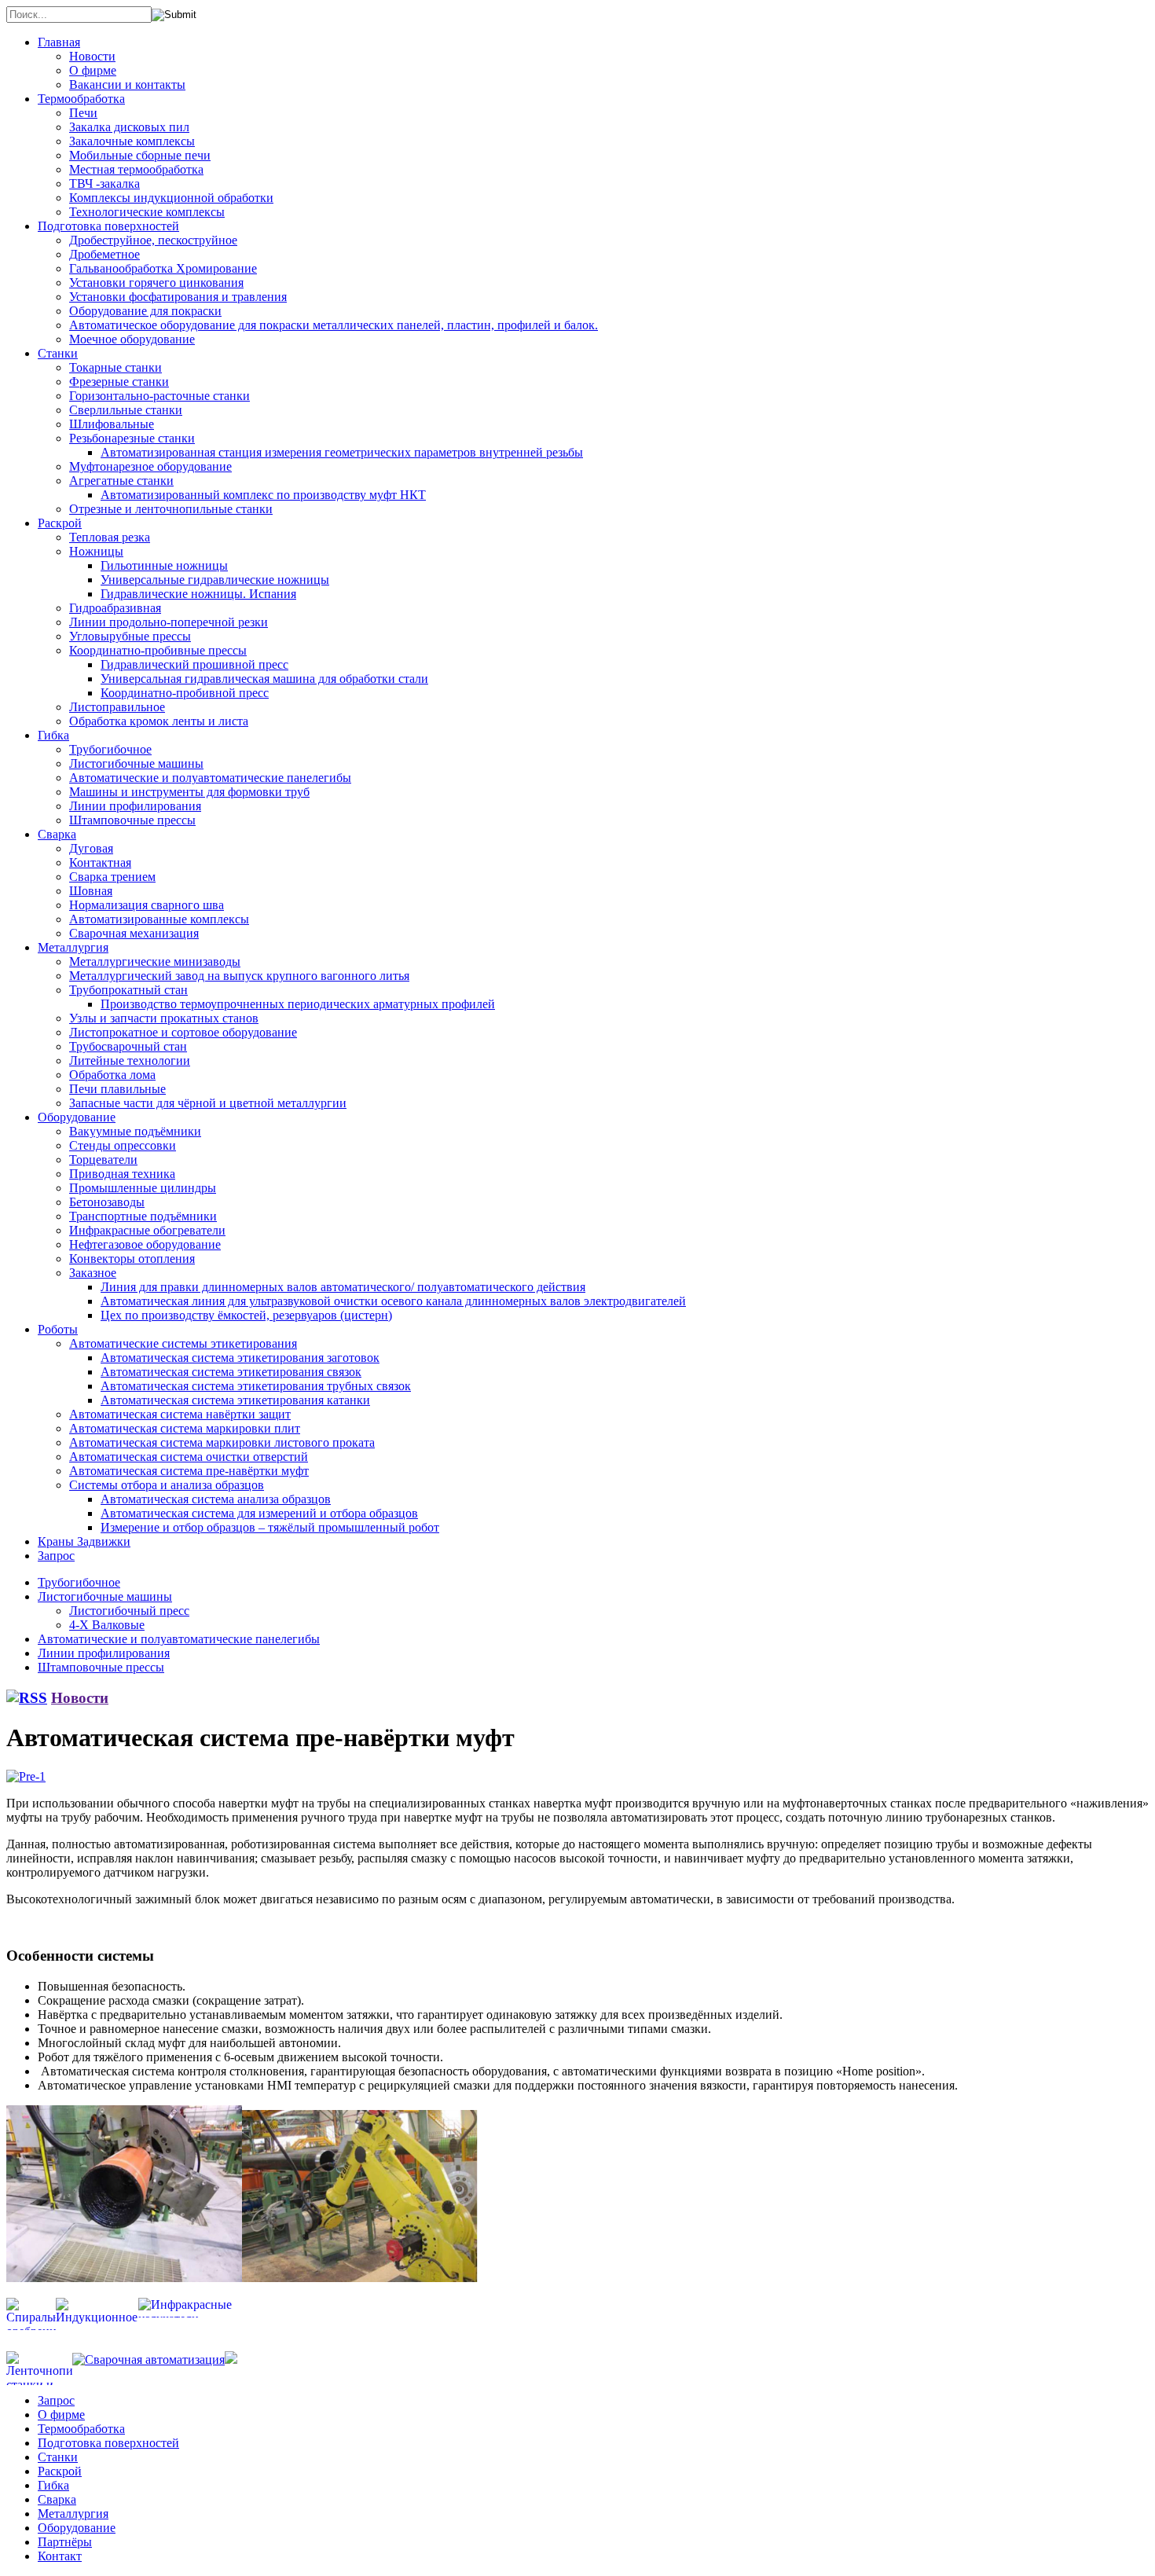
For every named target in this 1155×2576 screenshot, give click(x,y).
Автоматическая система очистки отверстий (189, 1457)
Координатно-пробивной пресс (185, 693)
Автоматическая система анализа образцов (216, 1499)
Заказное (93, 1273)
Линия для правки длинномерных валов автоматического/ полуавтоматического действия (343, 1287)
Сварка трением (112, 877)
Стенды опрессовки (123, 1145)
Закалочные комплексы (132, 141)
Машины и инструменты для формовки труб (189, 792)
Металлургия (73, 947)
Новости (92, 56)
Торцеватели (103, 1160)
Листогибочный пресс (129, 1611)
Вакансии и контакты (127, 84)
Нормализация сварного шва (147, 905)
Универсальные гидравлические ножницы (215, 580)
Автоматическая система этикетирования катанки (235, 1400)
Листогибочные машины (136, 763)
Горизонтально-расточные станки (159, 396)
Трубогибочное (110, 749)
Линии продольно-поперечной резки (169, 622)
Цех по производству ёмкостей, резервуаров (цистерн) (246, 1315)
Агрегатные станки (121, 481)
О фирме (93, 70)
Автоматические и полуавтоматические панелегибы (210, 778)
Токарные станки (115, 367)
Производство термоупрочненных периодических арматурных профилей (298, 1004)
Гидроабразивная (115, 608)
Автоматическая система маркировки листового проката (222, 1442)
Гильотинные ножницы (164, 565)
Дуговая (91, 848)
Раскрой (60, 523)
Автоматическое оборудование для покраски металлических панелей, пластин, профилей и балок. (334, 325)
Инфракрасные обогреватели (147, 1230)
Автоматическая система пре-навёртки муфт (189, 1471)
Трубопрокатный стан (128, 990)
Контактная (100, 862)
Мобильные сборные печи (140, 155)
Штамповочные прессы (132, 820)
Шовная (91, 891)
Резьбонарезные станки (132, 438)
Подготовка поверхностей (108, 226)
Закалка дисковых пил (129, 127)
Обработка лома (112, 1075)
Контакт (60, 2556)
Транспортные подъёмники (143, 1216)
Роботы (58, 1329)
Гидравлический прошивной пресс (194, 664)
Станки (58, 353)
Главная (59, 42)
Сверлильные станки (126, 410)
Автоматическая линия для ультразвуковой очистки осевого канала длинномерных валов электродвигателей (393, 1301)
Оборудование (77, 1117)
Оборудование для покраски (145, 311)
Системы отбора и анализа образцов (167, 1485)
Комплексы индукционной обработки (171, 198)
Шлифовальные (112, 424)
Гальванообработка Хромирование (163, 268)
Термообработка (81, 99)
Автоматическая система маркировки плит (185, 1428)
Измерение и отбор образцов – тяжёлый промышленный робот (270, 1527)
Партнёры (65, 2542)
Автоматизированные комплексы (159, 919)
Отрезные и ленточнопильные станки (171, 509)
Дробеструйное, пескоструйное (153, 240)
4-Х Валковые (107, 1625)
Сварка (57, 834)
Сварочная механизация (134, 933)
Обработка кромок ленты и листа (159, 721)
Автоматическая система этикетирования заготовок (240, 1358)
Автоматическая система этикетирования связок (231, 1372)
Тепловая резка (110, 537)
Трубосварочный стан (128, 1046)
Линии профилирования (135, 806)
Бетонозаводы (107, 1202)
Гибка (53, 735)
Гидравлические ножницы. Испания (198, 594)
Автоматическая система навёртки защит (180, 1414)
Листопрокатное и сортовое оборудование (183, 1032)
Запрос (56, 1556)
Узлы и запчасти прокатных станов (164, 1018)
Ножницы (96, 551)
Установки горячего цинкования (156, 283)
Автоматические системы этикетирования (183, 1343)
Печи (83, 113)
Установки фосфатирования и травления (178, 297)
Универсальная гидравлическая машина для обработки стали (264, 679)
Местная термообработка (136, 169)
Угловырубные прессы (130, 636)
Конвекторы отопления (132, 1259)
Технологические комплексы (147, 212)
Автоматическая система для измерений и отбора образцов (259, 1513)
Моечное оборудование (132, 339)
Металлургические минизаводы (155, 961)
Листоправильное (117, 707)
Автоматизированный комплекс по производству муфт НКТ (263, 495)
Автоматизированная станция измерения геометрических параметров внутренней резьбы (342, 452)
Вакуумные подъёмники (135, 1131)
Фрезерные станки (119, 382)
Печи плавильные (117, 1089)
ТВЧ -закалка (104, 183)
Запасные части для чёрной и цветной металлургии (208, 1103)
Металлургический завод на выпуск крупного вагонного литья (239, 976)
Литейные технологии (130, 1060)
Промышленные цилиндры (143, 1188)
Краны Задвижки (84, 1541)
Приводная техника (122, 1174)
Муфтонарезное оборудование (150, 466)
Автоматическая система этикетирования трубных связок (256, 1386)
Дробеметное (104, 254)
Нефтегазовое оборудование (145, 1244)
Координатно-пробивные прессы (158, 650)
